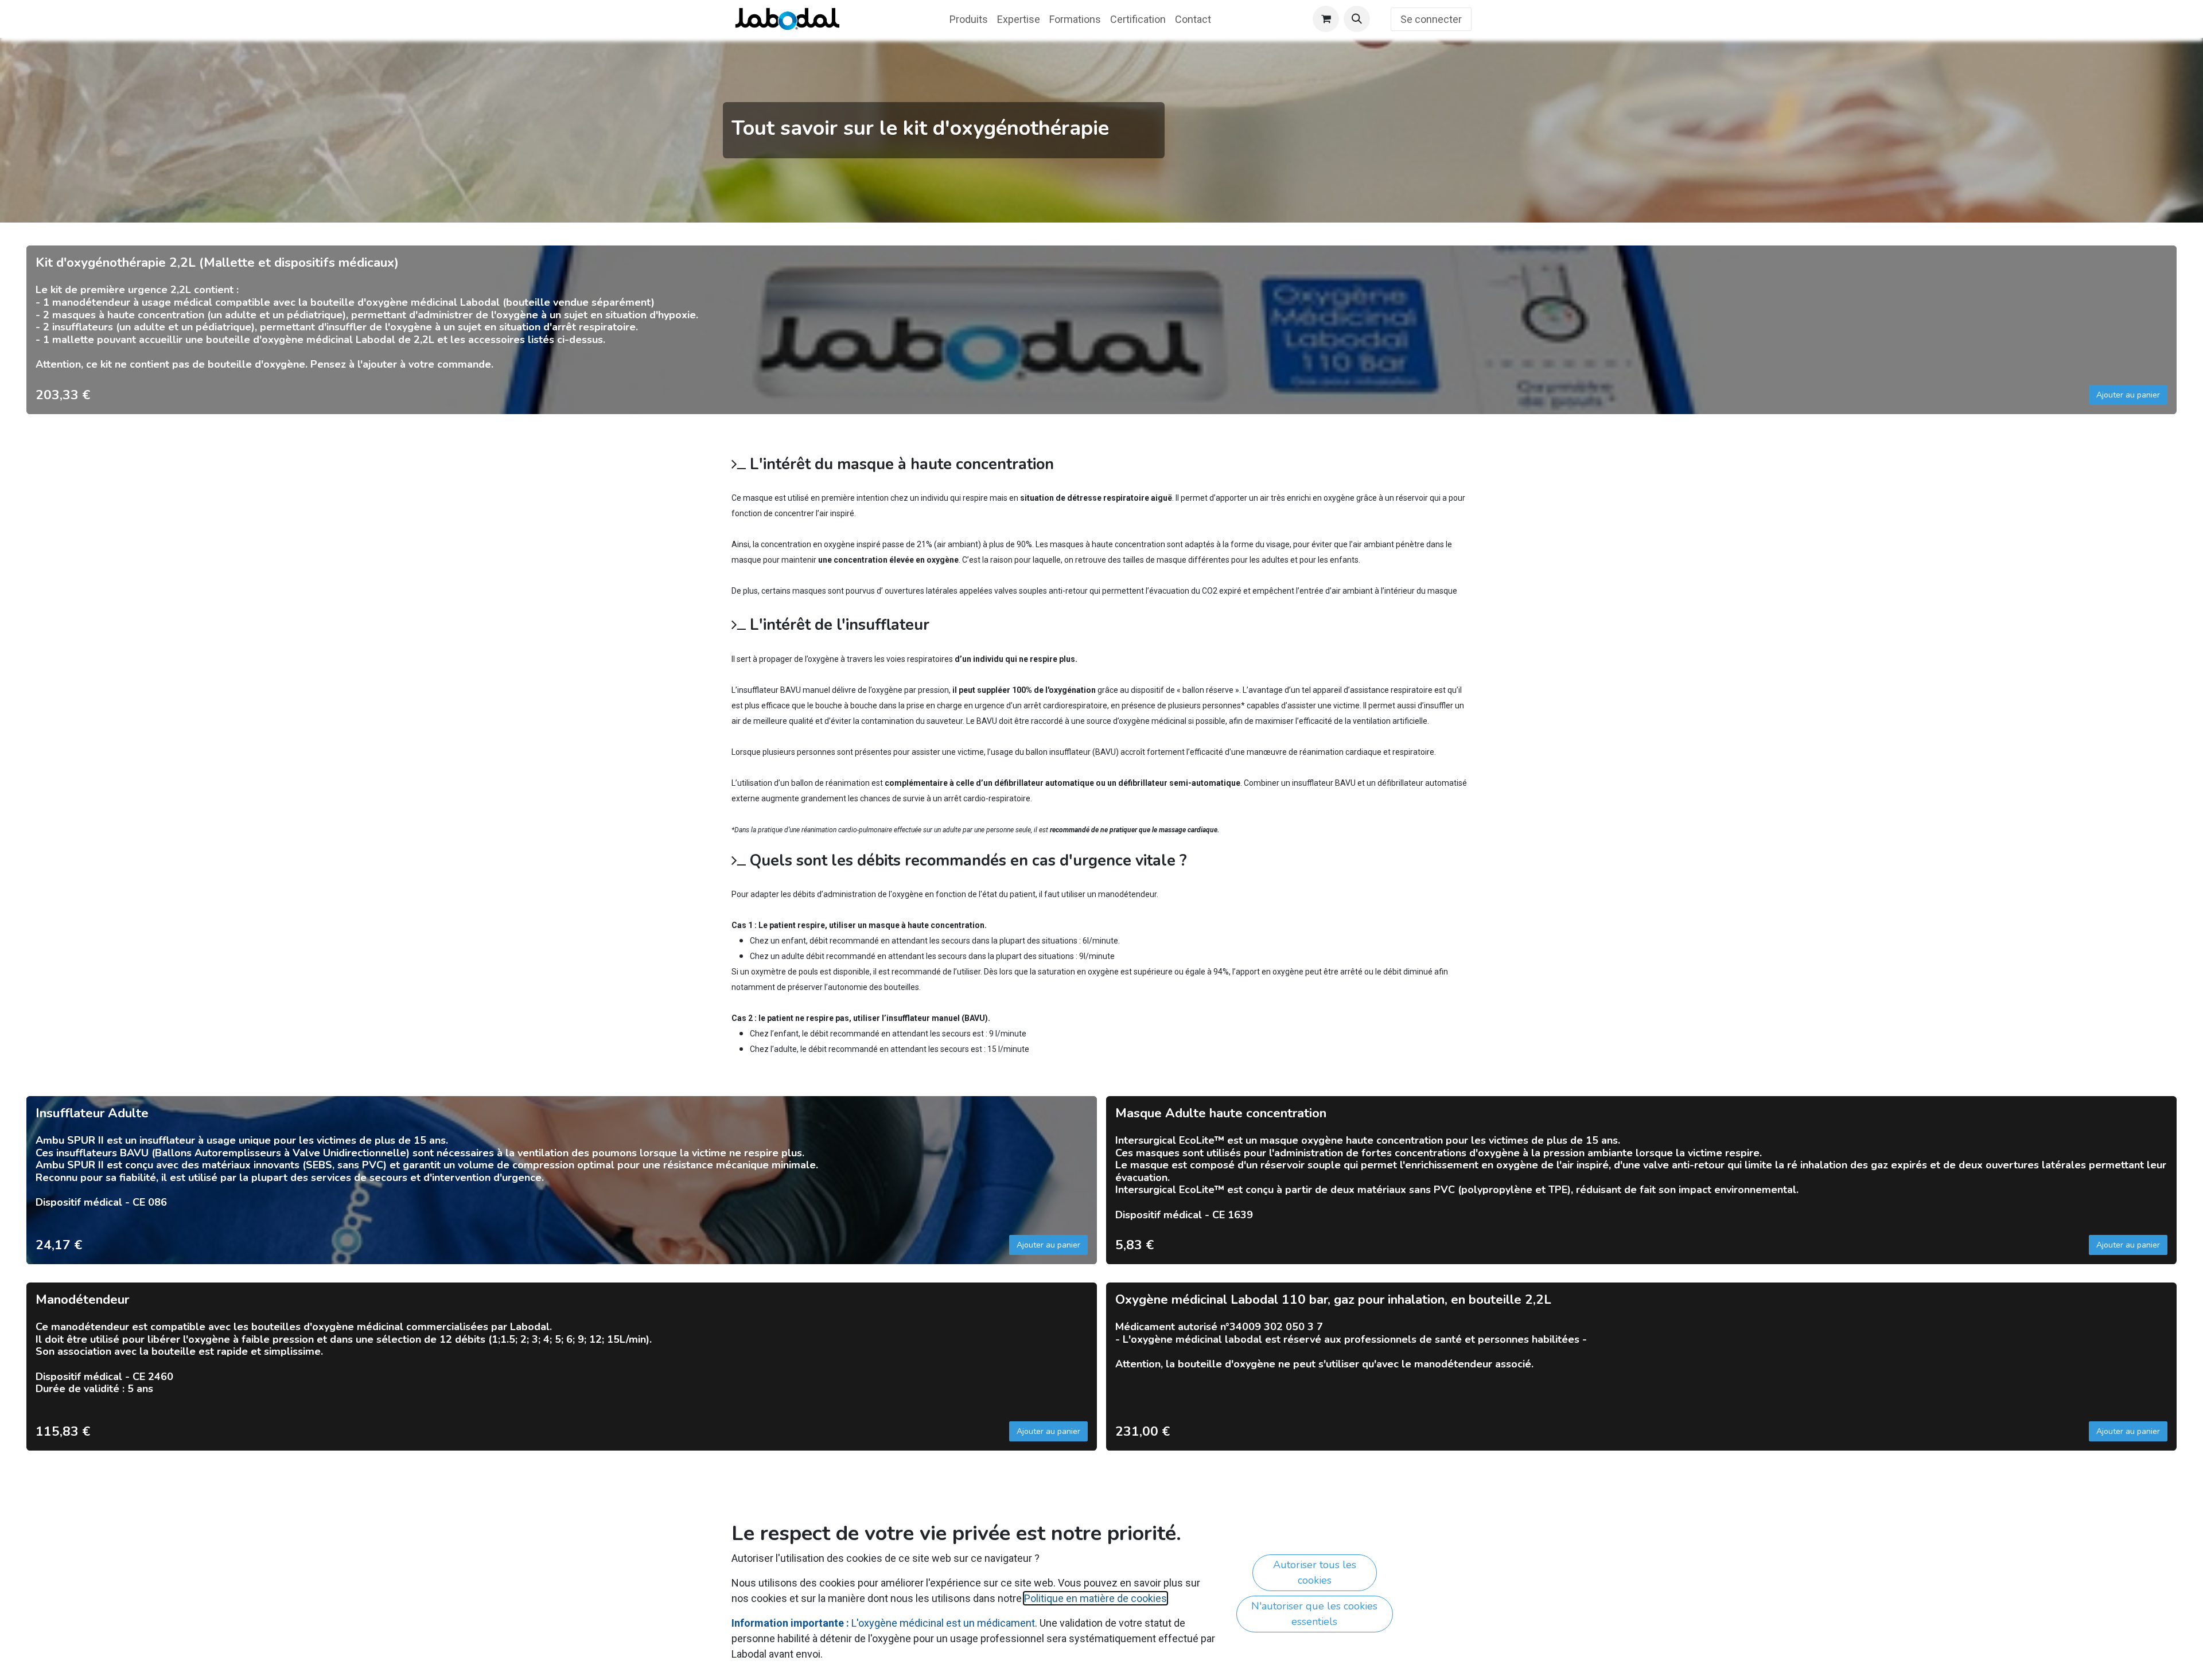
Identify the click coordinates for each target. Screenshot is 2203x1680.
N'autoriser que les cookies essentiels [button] (1314, 1614)
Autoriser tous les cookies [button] (1315, 1572)
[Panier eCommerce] (1326, 19)
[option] (1101, 330)
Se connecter (1431, 19)
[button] (1357, 19)
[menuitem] (969, 19)
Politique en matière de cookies (1095, 1598)
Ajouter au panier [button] (2128, 395)
